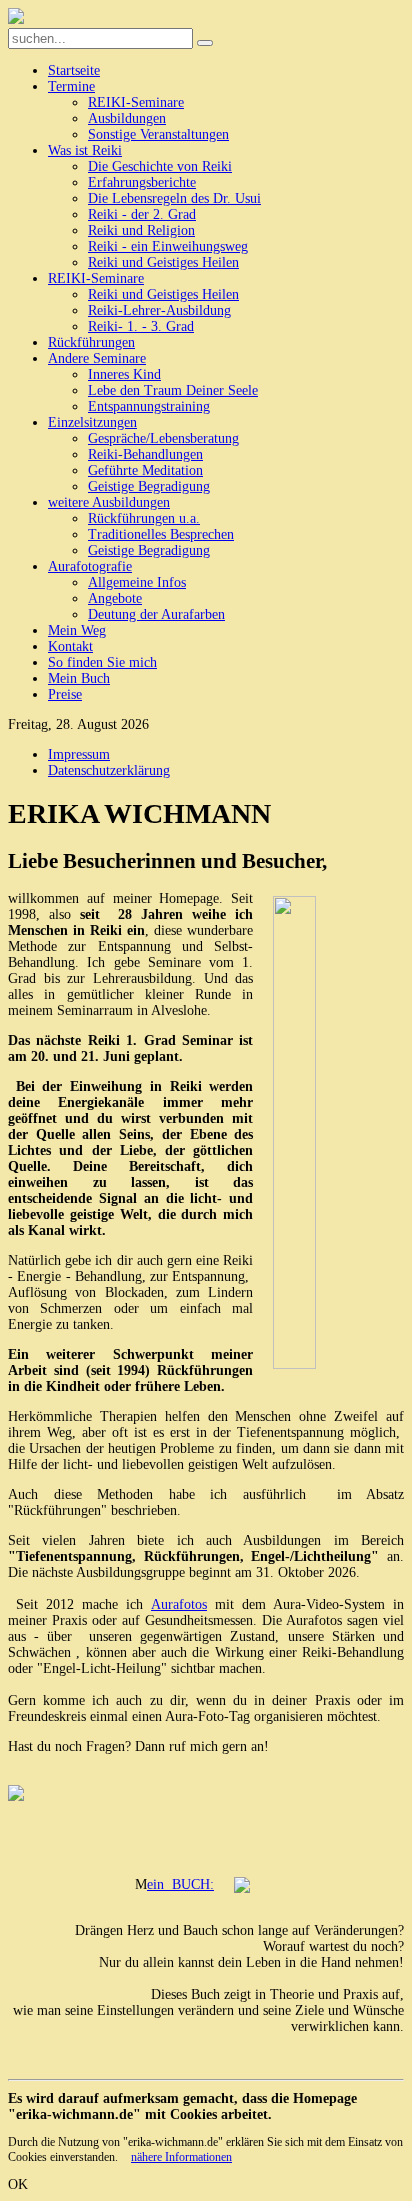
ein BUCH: (180, 1884)
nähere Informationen (181, 2157)
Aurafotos (179, 1604)
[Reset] (205, 43)
